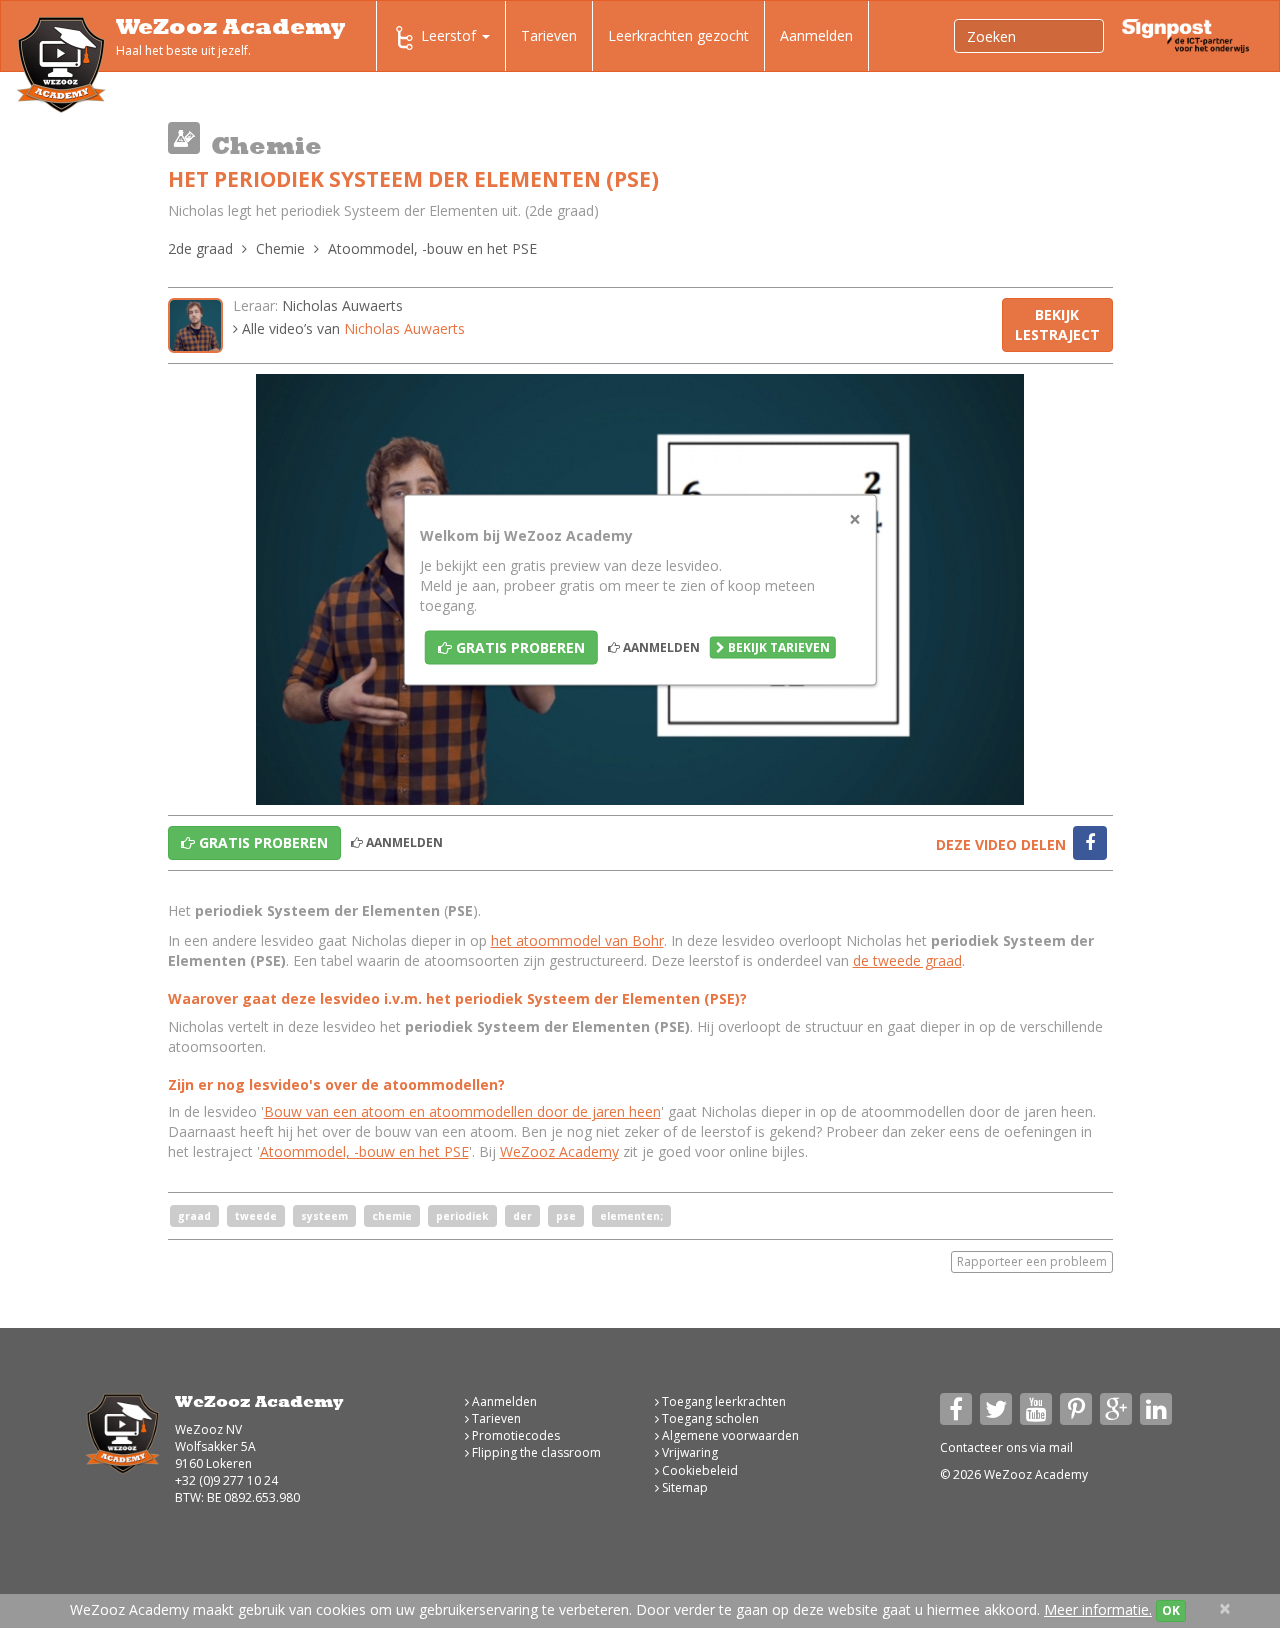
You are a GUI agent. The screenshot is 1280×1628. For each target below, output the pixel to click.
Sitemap (683, 1487)
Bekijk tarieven (777, 646)
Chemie (280, 248)
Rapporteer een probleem (1032, 1261)
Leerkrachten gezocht (678, 35)
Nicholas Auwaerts (342, 305)
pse (566, 1216)
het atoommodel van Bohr (577, 940)
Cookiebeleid (698, 1470)
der (522, 1216)
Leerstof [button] (450, 35)
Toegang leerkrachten (722, 1401)
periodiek (462, 1216)
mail (1061, 1447)
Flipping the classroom (535, 1452)
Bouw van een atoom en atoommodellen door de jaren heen (462, 1111)
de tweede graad (907, 960)
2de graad (200, 248)
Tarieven (549, 35)
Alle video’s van (351, 328)
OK (1171, 1610)
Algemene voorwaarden (729, 1435)
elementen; (631, 1216)
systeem (324, 1216)
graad (194, 1216)
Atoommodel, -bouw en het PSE (432, 248)
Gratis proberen (518, 646)
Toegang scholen (709, 1418)
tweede (256, 1216)
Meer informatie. (1098, 1609)
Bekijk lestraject (1057, 324)
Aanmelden (816, 35)
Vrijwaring (688, 1452)
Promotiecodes (514, 1435)
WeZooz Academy (559, 1151)
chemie (392, 1216)
